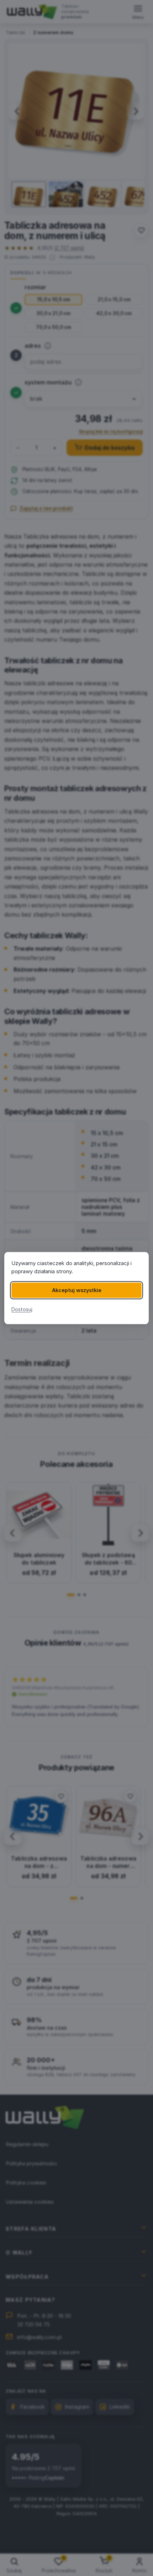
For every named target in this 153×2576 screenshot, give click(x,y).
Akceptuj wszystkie (77, 1290)
